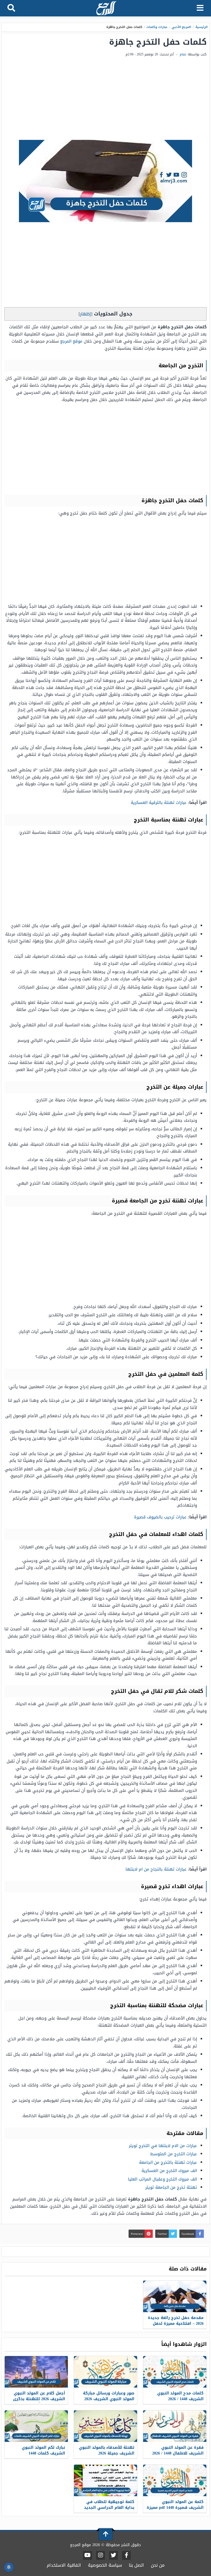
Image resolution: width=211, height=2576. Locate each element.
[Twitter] (113, 2555)
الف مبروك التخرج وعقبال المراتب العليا (163, 2179)
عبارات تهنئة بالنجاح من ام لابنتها (156, 1869)
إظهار (85, 314)
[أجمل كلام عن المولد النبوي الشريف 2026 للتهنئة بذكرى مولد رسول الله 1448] (36, 2372)
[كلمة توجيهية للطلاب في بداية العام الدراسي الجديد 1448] (105, 2480)
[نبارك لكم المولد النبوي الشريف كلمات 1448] (36, 2426)
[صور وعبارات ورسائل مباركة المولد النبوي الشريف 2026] (105, 2372)
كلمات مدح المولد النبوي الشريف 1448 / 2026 (180, 2396)
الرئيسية (202, 27)
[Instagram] (101, 2555)
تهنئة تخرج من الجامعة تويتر (171, 2187)
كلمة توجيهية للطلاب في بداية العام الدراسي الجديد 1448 (109, 2508)
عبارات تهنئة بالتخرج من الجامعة (168, 2162)
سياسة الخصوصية (105, 2565)
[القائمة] (200, 8)
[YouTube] (88, 2555)
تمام (183, 54)
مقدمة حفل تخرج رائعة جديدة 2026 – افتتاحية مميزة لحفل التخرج (176, 2324)
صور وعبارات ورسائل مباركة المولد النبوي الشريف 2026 (109, 2396)
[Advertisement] (105, 99)
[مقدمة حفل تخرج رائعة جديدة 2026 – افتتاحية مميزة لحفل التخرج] (175, 2296)
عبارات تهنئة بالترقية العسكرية (159, 803)
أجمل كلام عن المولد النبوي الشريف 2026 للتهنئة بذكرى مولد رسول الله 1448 (39, 2399)
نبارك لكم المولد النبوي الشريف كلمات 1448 (43, 2450)
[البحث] (11, 8)
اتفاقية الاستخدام (64, 2565)
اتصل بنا (136, 2565)
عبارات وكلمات (157, 27)
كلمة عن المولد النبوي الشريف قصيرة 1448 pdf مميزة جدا (175, 2508)
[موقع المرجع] (106, 9)
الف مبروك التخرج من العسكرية (169, 2171)
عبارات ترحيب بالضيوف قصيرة (160, 1517)
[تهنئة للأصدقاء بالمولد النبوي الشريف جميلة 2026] (105, 2426)
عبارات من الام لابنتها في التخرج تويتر (163, 2146)
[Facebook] (126, 2555)
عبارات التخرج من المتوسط (174, 2154)
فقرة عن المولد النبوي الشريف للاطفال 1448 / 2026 (178, 2450)
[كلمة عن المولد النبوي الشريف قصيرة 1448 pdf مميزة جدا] (175, 2480)
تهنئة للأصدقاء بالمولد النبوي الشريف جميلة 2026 (107, 2450)
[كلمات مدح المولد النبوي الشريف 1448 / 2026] (175, 2372)
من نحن (158, 2565)
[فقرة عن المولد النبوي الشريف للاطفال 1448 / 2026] (175, 2426)
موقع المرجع (71, 341)
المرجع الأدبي (182, 27)
